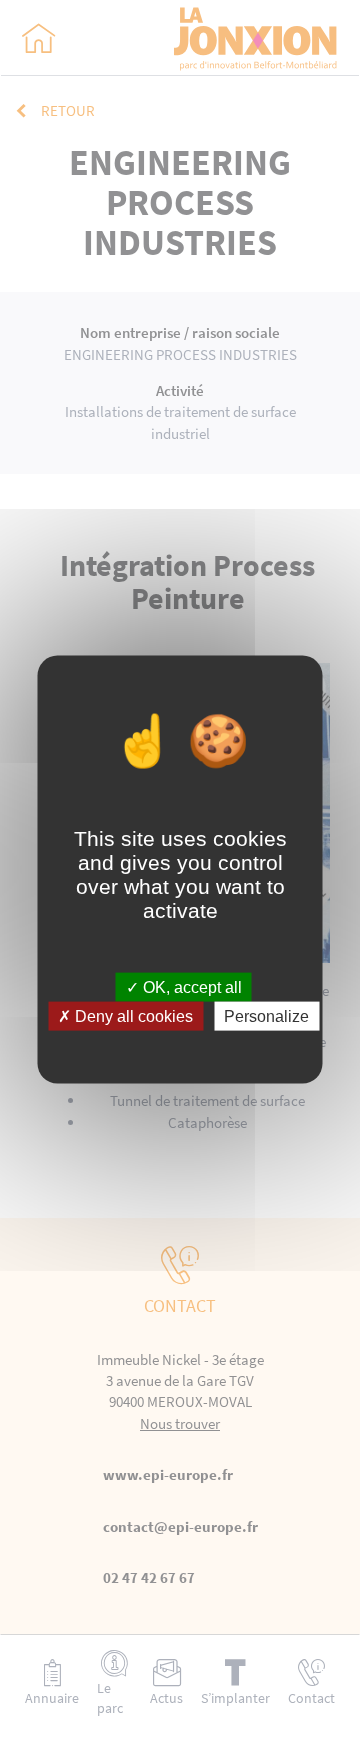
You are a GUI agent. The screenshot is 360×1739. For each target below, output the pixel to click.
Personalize (266, 1016)
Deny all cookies (132, 1016)
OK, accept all (190, 987)
